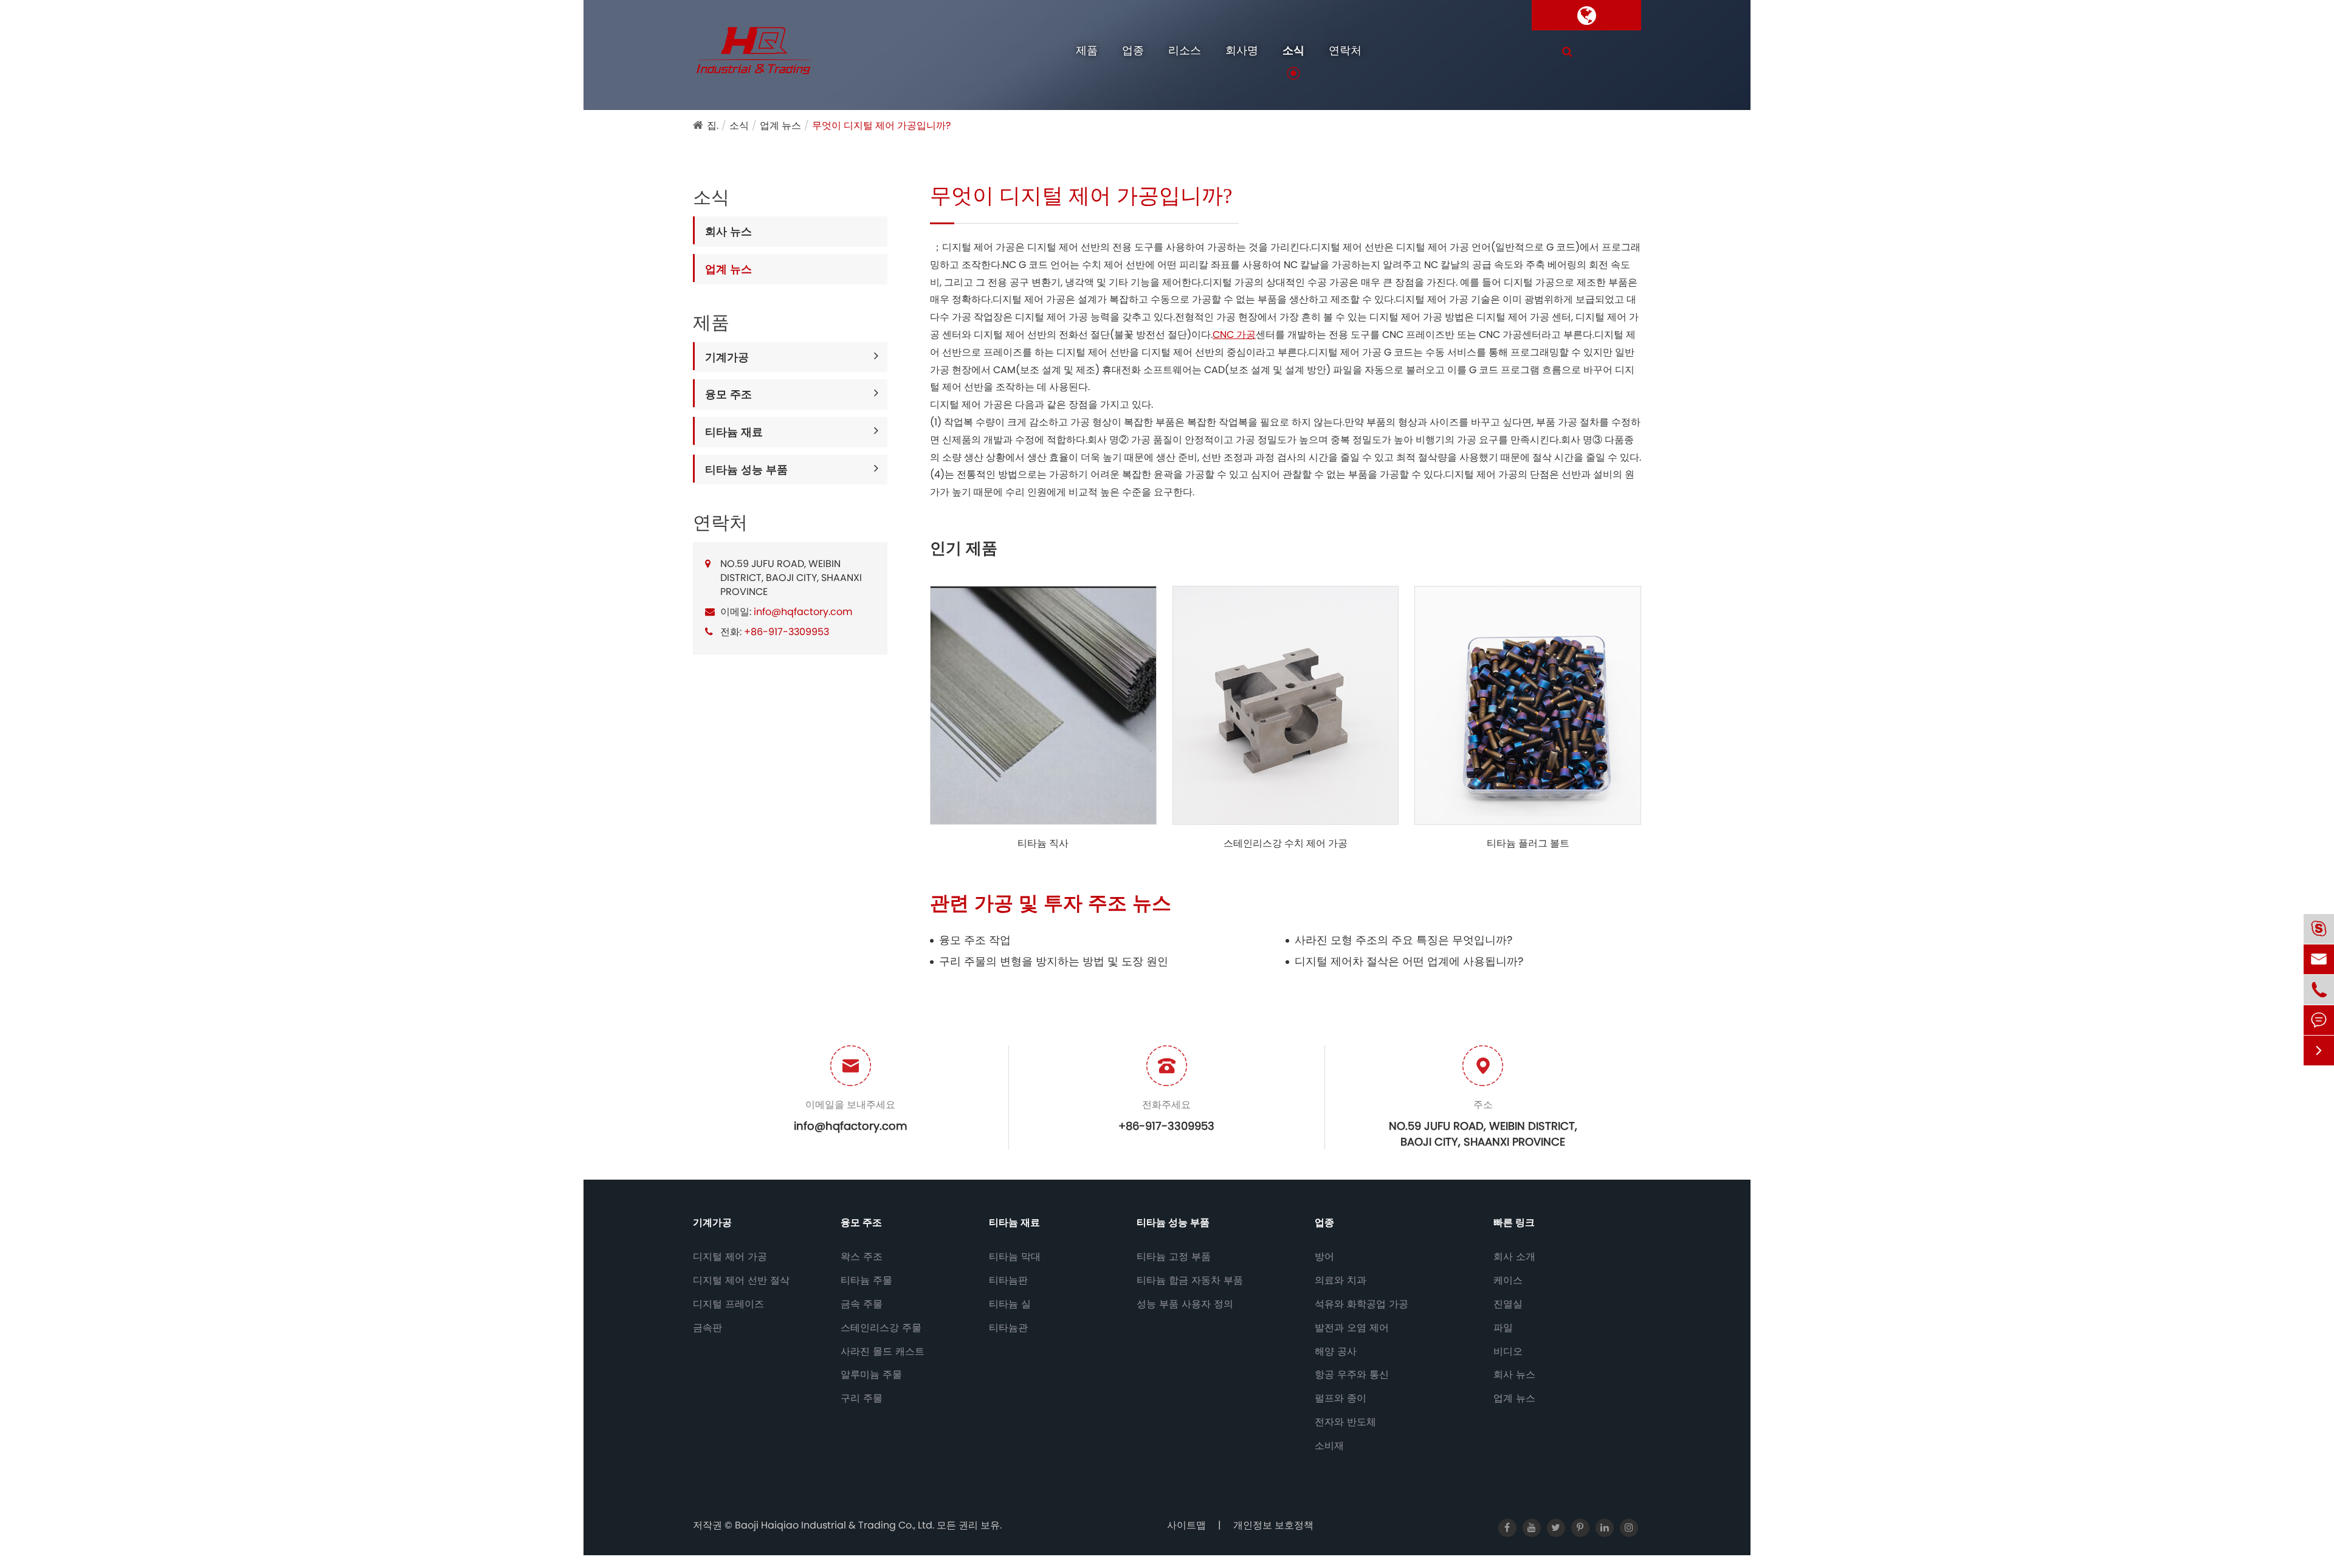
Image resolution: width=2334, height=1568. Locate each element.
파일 (1503, 1328)
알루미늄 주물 (871, 1375)
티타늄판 (1008, 1281)
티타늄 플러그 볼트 (1528, 844)
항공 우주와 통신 (1352, 1375)
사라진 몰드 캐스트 (883, 1352)
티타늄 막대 (1015, 1257)
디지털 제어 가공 (730, 1257)
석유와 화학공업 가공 (1361, 1304)
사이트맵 (1186, 1525)
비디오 (1508, 1352)
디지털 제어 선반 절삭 (741, 1281)
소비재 (1329, 1446)
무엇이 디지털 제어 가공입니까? (881, 126)
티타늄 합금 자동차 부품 (1190, 1281)
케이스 (1508, 1281)
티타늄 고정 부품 (1174, 1257)
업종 (1133, 50)
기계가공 (727, 357)
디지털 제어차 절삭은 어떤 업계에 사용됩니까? (1409, 961)
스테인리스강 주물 (881, 1328)
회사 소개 (1514, 1257)
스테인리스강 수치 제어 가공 (1286, 844)
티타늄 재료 (734, 432)
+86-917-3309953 (787, 632)
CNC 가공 (1234, 335)
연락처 (1345, 50)
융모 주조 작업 (975, 940)
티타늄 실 (1010, 1304)
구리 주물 (862, 1398)
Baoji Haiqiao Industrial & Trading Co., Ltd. (836, 1525)
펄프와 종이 (1341, 1398)
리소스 (1185, 50)
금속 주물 (862, 1304)
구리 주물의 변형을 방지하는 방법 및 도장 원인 (1054, 961)
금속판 (707, 1328)
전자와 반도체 (1345, 1422)
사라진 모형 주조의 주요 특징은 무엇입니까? (1403, 940)
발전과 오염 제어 (1352, 1328)
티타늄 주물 (866, 1281)
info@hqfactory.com (803, 612)
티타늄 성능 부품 (746, 469)
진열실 (1508, 1304)
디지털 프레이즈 (728, 1304)
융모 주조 (728, 394)
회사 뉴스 (728, 231)
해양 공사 (1336, 1352)
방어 (1324, 1257)
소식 (1293, 50)
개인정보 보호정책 (1273, 1525)
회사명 (1242, 50)
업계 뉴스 (780, 126)
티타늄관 (1008, 1328)
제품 (1087, 50)
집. (713, 126)
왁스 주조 (862, 1257)
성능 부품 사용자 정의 (1185, 1304)
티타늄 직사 (1043, 844)
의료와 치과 (1341, 1281)
